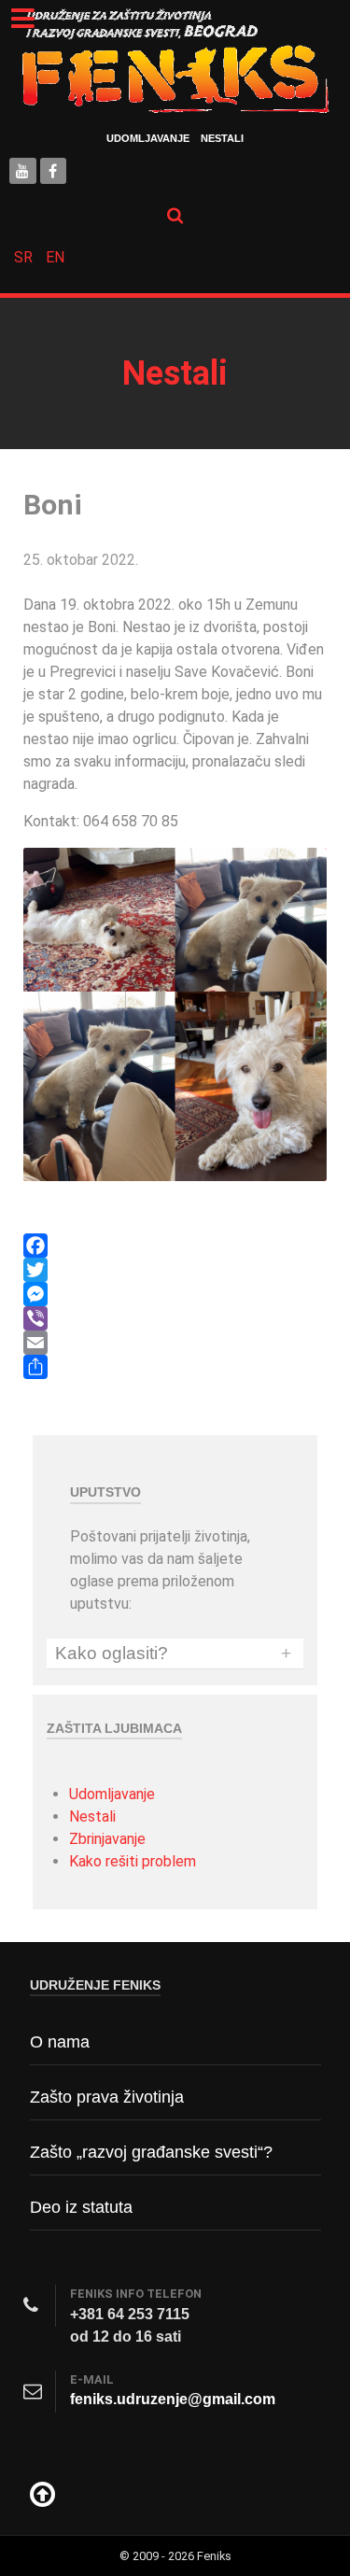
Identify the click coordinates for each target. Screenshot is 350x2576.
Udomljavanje (148, 138)
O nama (60, 2042)
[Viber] (175, 1318)
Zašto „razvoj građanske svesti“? (151, 2152)
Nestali (222, 138)
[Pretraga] (175, 215)
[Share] (175, 1367)
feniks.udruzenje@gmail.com (173, 2399)
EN (55, 257)
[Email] (175, 1343)
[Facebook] (175, 1246)
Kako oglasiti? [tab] (173, 1654)
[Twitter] (175, 1270)
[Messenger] (175, 1294)
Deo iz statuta (81, 2207)
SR (25, 257)
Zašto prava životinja (107, 2097)
